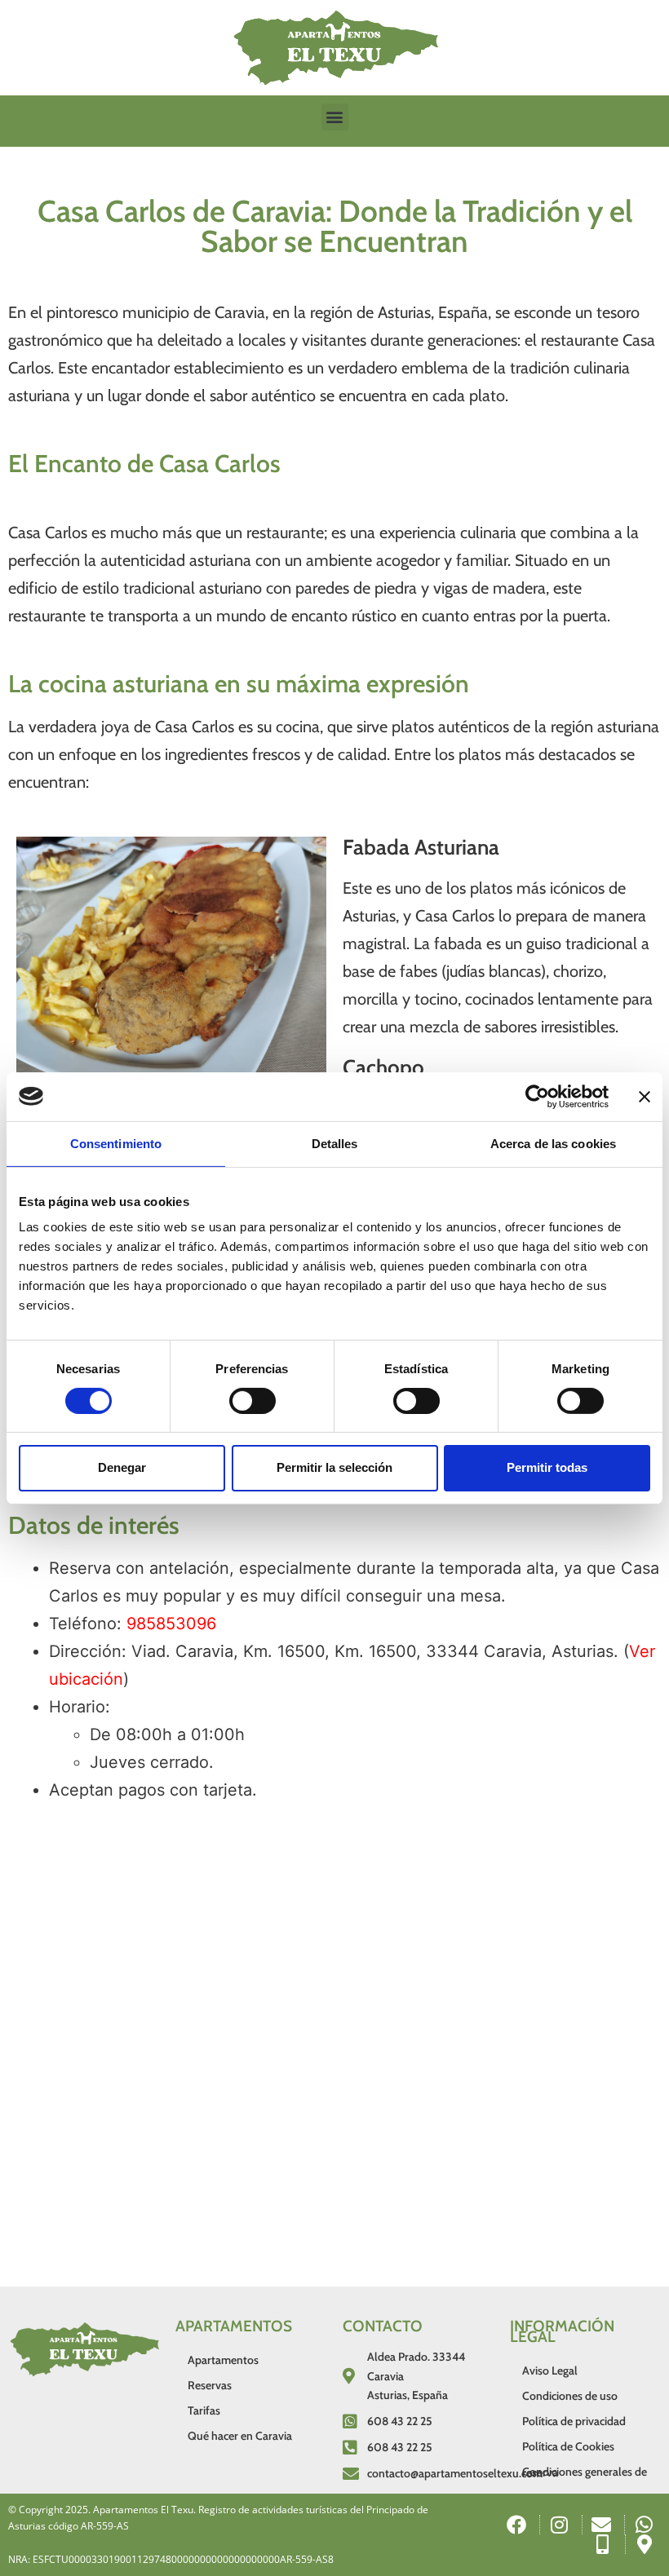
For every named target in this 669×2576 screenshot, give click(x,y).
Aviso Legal (550, 2371)
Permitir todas (547, 1467)
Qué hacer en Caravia (240, 2436)
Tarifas (204, 2410)
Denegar (122, 1467)
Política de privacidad (574, 2421)
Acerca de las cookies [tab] (553, 1143)
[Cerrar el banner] (645, 1096)
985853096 (171, 1624)
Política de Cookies (568, 2446)
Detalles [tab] (335, 1143)
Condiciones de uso (570, 2396)
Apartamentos (223, 2360)
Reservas (210, 2385)
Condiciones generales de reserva (585, 2472)
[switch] (253, 1401)
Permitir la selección (334, 1467)
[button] (335, 117)
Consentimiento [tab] (116, 1143)
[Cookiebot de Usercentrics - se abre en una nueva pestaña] (537, 1096)
